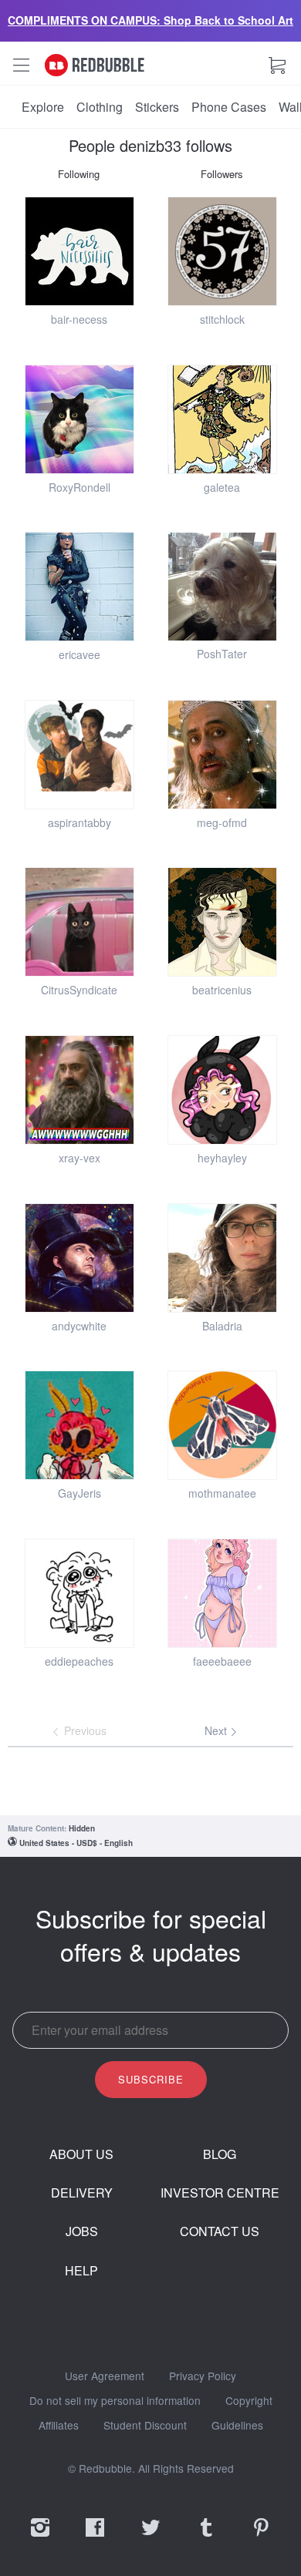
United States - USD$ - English (76, 1843)
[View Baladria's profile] (222, 1258)
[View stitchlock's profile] (222, 251)
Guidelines (237, 2426)
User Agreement (105, 2376)
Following (79, 174)
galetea (222, 487)
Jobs (82, 2231)
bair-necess (79, 319)
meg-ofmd (222, 822)
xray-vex (79, 1158)
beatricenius (222, 990)
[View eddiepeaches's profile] (79, 1593)
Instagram (40, 2537)
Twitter (150, 2537)
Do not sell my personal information (115, 2401)
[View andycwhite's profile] (79, 1258)
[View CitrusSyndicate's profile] (79, 922)
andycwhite (79, 1326)
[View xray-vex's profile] (79, 1090)
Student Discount (145, 2426)
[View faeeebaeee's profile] (222, 1593)
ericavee (79, 654)
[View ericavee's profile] (79, 587)
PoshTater (222, 654)
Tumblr (206, 2537)
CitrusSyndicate (79, 990)
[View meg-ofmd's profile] (222, 755)
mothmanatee (222, 1493)
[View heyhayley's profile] (222, 1090)
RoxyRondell (79, 487)
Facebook (95, 2537)
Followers (222, 174)
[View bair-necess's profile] (79, 251)
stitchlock (222, 319)
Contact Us (220, 2231)
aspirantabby (79, 822)
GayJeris (79, 1493)
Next (217, 1730)
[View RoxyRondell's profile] (79, 419)
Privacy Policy (203, 2376)
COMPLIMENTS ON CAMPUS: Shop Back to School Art (150, 20)
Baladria (222, 1326)
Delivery (82, 2193)
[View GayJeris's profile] (79, 1425)
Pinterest (261, 2537)
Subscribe (151, 2079)
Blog (220, 2154)
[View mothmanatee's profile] (222, 1425)
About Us (81, 2154)
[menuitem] (43, 107)
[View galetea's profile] (222, 419)
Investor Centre (220, 2193)
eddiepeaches (79, 1661)
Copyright (249, 2401)
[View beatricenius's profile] (222, 922)
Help (81, 2271)
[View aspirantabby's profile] (79, 755)
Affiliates (59, 2426)
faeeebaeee (222, 1661)
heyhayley (222, 1158)
